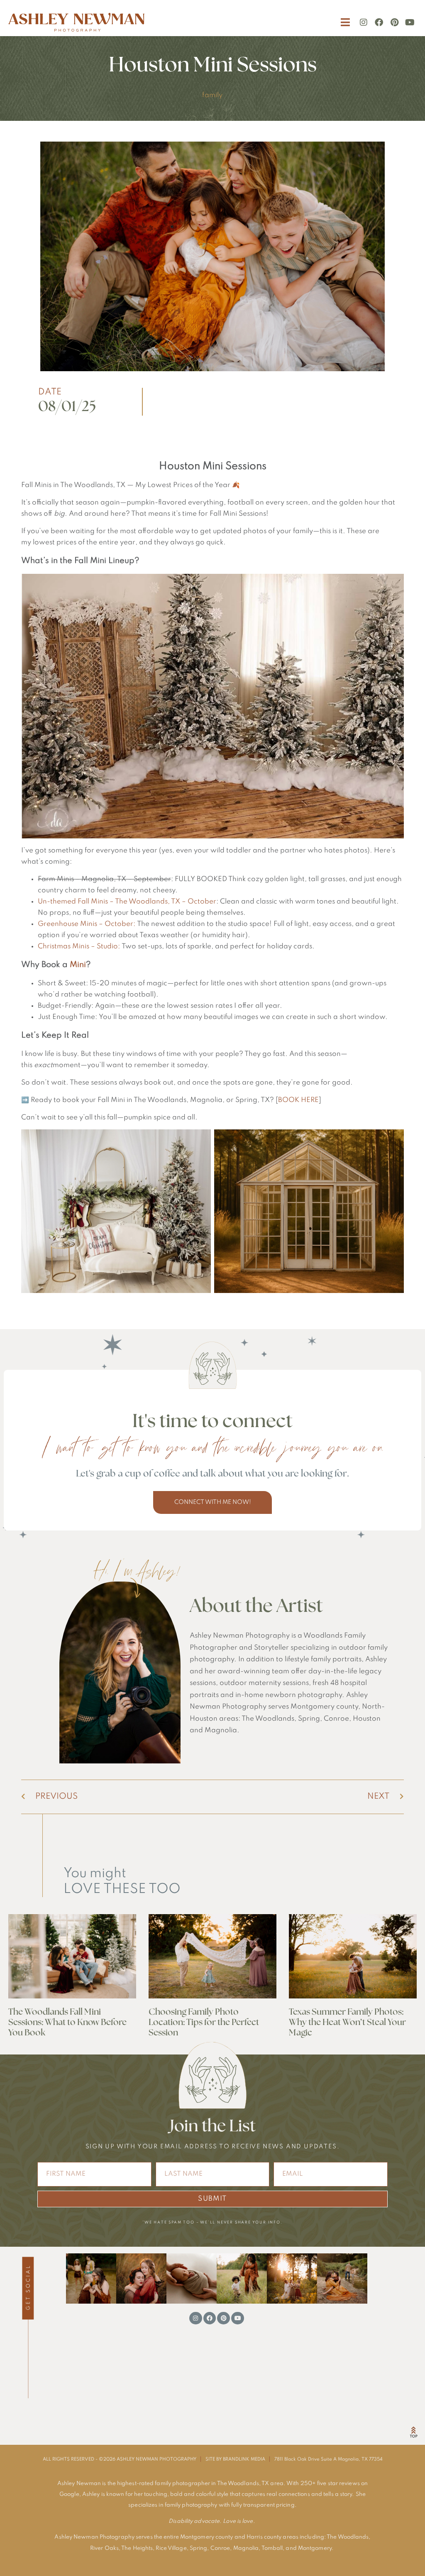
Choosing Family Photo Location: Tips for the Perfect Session (204, 2022)
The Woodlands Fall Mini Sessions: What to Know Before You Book (67, 2022)
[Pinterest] (394, 22)
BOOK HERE (298, 1100)
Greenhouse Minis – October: (87, 924)
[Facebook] (379, 22)
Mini (78, 965)
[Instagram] (364, 22)
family (212, 95)
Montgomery (315, 2548)
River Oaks (104, 2548)
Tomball (272, 2548)
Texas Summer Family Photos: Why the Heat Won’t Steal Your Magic (347, 2022)
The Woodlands (348, 2537)
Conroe (220, 2548)
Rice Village (171, 2548)
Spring (199, 2548)
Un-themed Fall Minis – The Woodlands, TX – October (127, 902)
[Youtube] (410, 22)
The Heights (137, 2548)
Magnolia (246, 2548)
